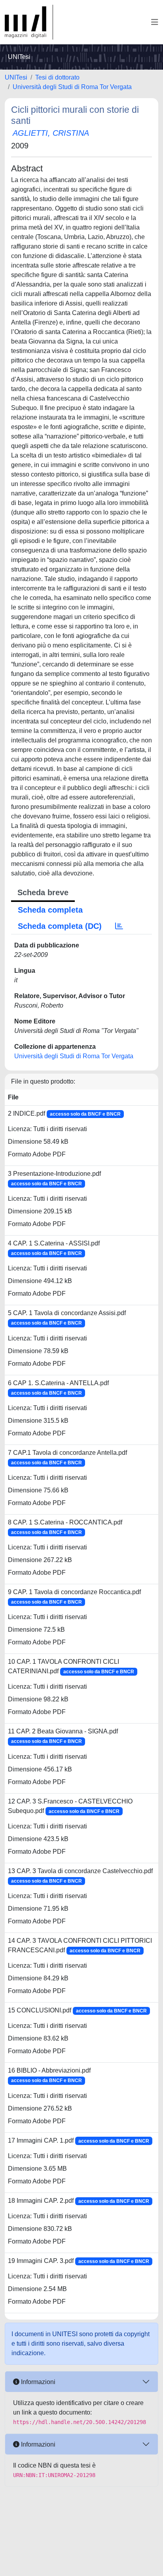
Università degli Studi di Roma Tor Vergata (72, 87)
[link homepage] (29, 22)
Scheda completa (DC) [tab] (60, 926)
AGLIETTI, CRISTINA (51, 133)
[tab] (119, 926)
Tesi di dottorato (57, 77)
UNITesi (16, 77)
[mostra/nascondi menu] (155, 22)
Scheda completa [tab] (50, 910)
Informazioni (37, 2382)
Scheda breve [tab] (43, 892)
